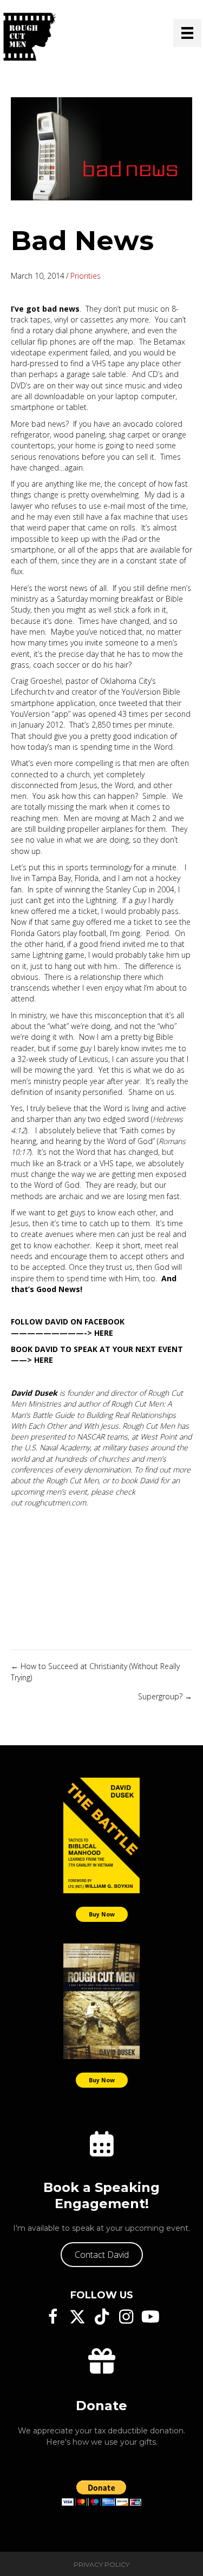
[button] (102, 2255)
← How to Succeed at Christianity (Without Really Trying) (95, 1672)
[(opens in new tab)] (102, 1835)
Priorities (86, 276)
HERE (104, 1333)
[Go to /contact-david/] (102, 2144)
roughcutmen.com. (56, 1502)
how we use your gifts (114, 2442)
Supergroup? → (165, 1696)
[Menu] (187, 33)
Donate (101, 2406)
